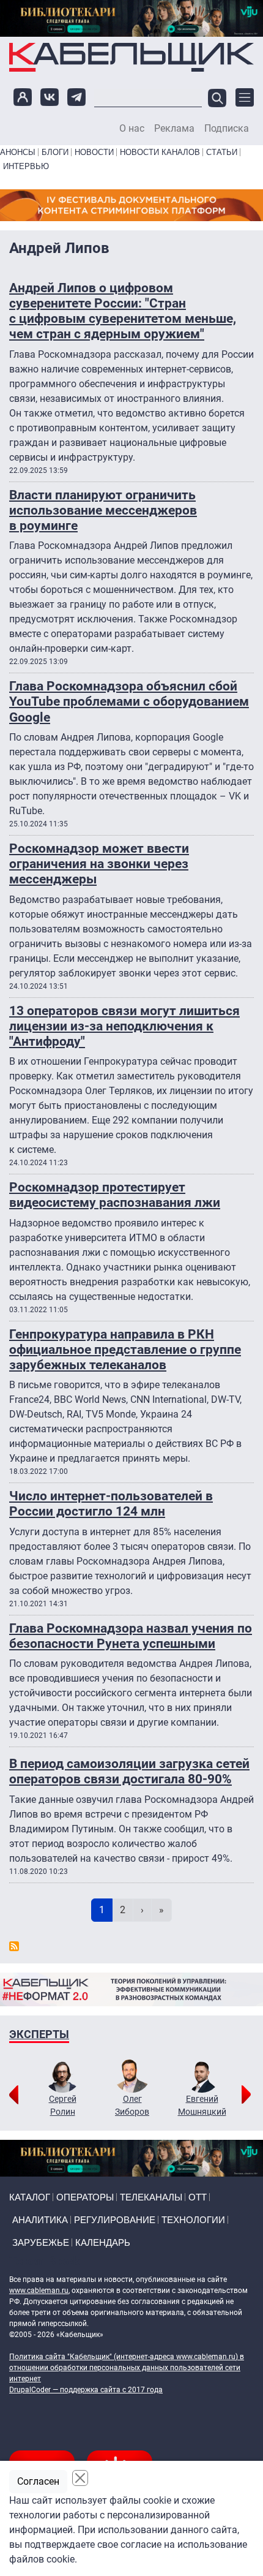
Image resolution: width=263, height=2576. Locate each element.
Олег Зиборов (132, 2105)
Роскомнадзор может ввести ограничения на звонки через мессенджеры (99, 864)
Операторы (85, 2197)
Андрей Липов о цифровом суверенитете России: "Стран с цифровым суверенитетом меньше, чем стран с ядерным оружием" (123, 311)
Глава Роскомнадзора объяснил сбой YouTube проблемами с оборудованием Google (129, 701)
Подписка (227, 129)
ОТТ (198, 2197)
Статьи (222, 152)
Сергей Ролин (63, 2105)
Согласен (38, 2481)
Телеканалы (151, 2197)
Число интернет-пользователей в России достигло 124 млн (111, 1504)
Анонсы (18, 152)
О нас (132, 129)
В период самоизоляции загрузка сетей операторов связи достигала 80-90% (129, 1771)
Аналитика (40, 2220)
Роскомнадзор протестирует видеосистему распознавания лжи (115, 1195)
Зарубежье (41, 2242)
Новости (94, 152)
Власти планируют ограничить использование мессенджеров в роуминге (103, 510)
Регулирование (115, 2220)
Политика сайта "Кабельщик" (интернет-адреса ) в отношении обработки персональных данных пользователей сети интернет (127, 2368)
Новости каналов (160, 152)
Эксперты (39, 2034)
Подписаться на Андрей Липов (14, 1946)
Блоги (55, 152)
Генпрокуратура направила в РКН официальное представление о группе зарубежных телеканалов (125, 1350)
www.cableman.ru (39, 2291)
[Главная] (131, 57)
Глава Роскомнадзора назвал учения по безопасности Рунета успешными (131, 1636)
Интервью (26, 166)
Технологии (193, 2220)
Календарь (103, 2242)
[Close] (80, 2478)
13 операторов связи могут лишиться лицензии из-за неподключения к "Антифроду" (124, 1026)
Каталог (30, 2197)
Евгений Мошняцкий (202, 2105)
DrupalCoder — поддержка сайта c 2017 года (86, 2390)
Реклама (174, 129)
